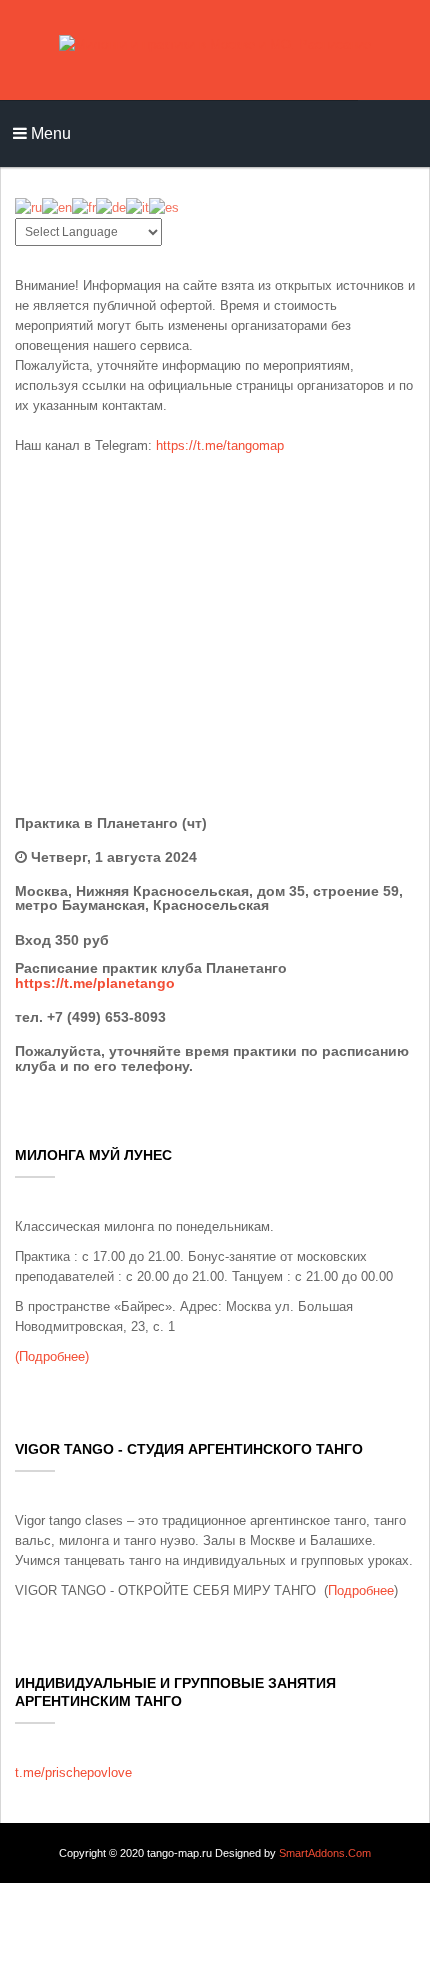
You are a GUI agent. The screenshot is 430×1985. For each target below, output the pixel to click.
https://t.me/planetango (95, 983)
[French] (84, 206)
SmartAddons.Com (325, 1853)
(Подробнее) (52, 1356)
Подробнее (361, 1590)
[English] (57, 206)
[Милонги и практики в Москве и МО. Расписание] (215, 50)
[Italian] (137, 206)
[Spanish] (164, 206)
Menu (49, 133)
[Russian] (28, 206)
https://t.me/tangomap (220, 445)
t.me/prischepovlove (73, 1772)
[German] (111, 206)
